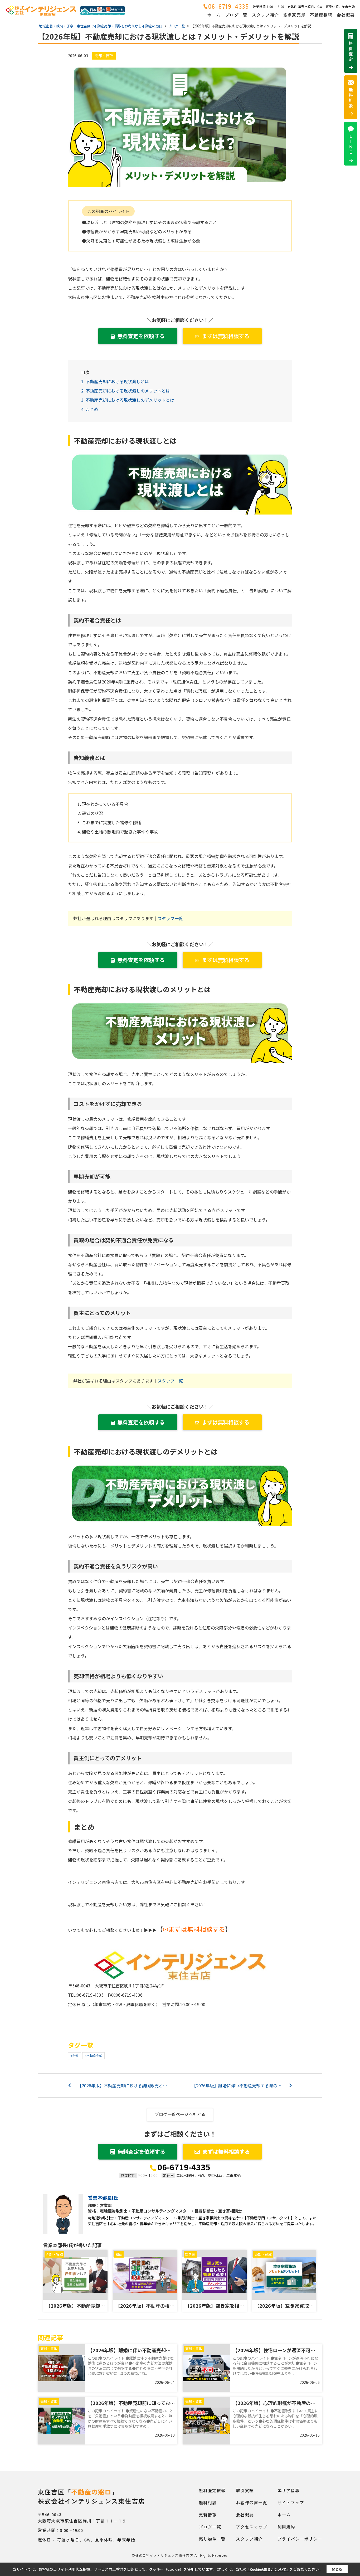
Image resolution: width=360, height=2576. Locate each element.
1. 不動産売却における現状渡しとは (115, 381)
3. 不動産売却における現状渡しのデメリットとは (128, 400)
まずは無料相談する (226, 336)
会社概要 (346, 15)
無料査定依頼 (212, 2490)
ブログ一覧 (236, 15)
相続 (119, 2254)
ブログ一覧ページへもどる (180, 2114)
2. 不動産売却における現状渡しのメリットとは (126, 391)
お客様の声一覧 (252, 2502)
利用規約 (286, 2527)
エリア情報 (289, 2490)
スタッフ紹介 (265, 15)
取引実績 (245, 2490)
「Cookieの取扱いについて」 (268, 2569)
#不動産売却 (93, 2056)
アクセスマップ (252, 2527)
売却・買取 (104, 56)
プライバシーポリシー (300, 2539)
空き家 (190, 2254)
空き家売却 (295, 15)
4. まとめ (90, 409)
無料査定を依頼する (141, 336)
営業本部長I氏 (103, 2197)
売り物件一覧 (212, 2539)
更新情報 (208, 2515)
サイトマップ (291, 2502)
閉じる (337, 2569)
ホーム (214, 15)
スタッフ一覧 (170, 918)
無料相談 (208, 2502)
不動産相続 (321, 15)
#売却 (74, 2056)
